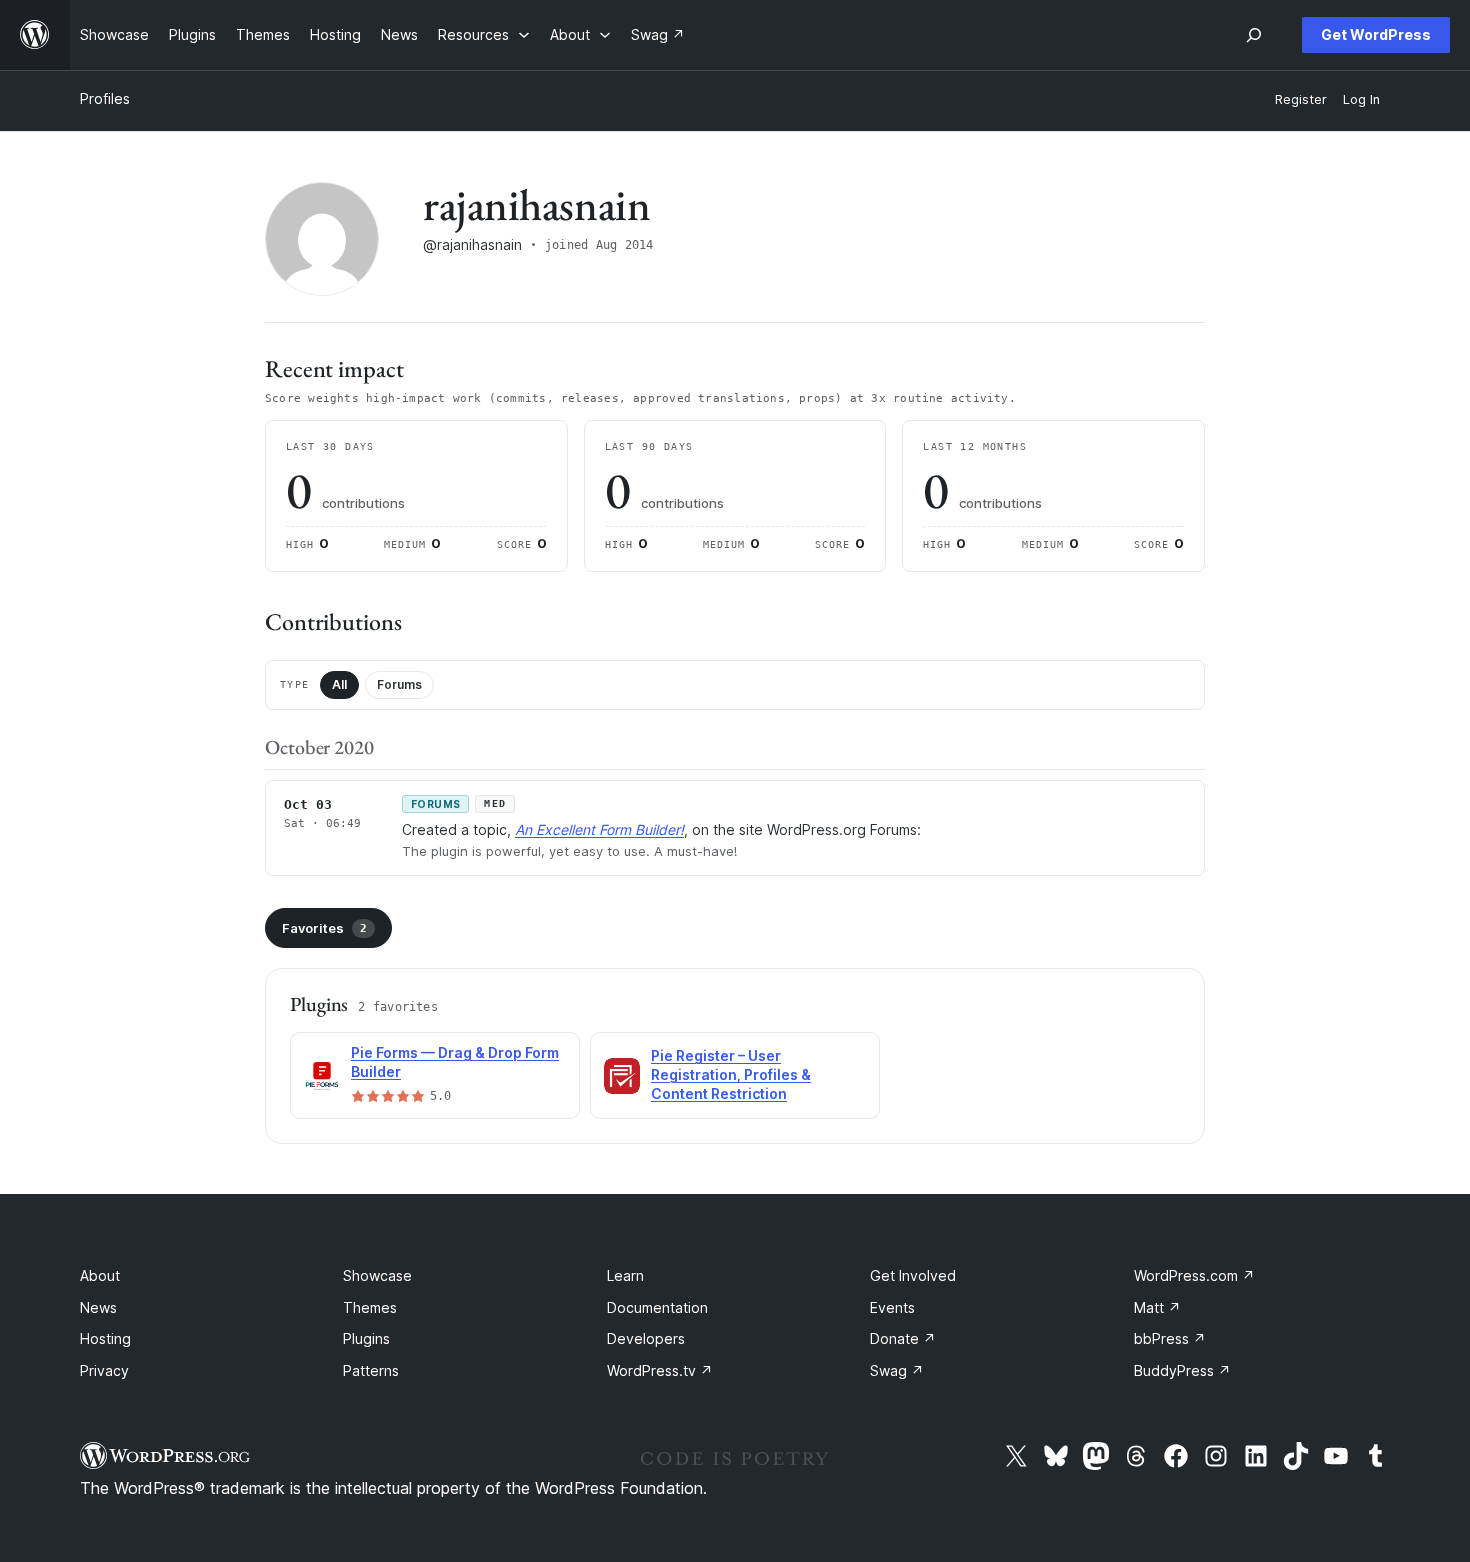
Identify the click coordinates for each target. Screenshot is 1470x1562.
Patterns (371, 1370)
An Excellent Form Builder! (599, 829)
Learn (625, 1275)
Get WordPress (1376, 34)
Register (1301, 99)
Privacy (104, 1370)
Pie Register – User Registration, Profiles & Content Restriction (731, 1074)
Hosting (105, 1338)
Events (892, 1307)
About (100, 1275)
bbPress (1170, 1338)
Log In (1361, 99)
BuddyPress (1182, 1370)
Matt (1157, 1307)
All (339, 684)
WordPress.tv (660, 1370)
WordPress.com (1194, 1275)
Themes (370, 1307)
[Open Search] (1254, 35)
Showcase (377, 1275)
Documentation (657, 1307)
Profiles (105, 98)
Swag (897, 1370)
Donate (903, 1338)
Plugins (366, 1338)
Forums (399, 684)
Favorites (324, 928)
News (98, 1307)
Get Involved (913, 1275)
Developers (646, 1338)
